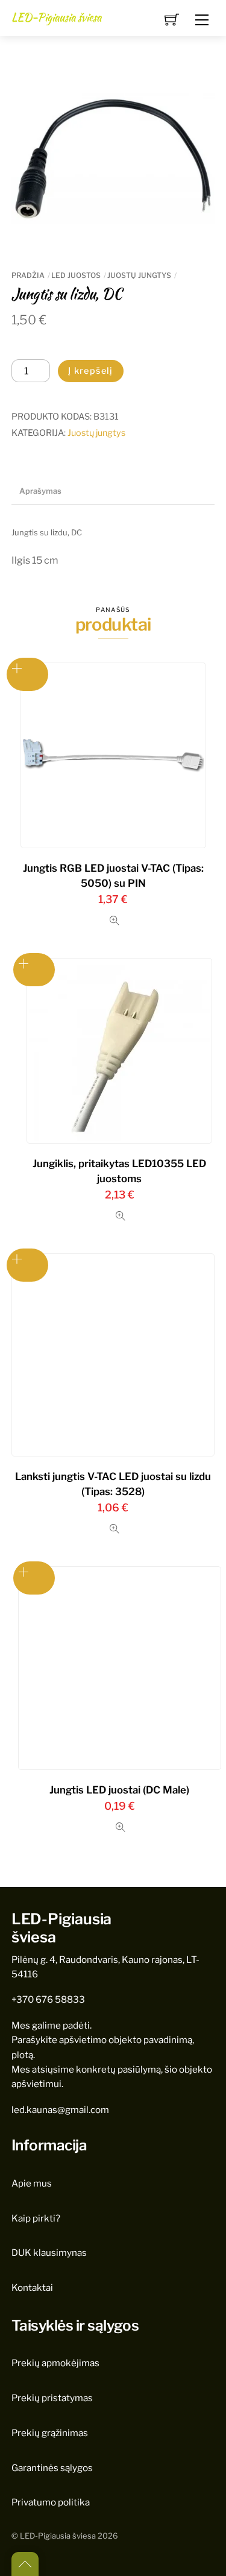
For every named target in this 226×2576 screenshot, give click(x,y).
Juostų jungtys (139, 275)
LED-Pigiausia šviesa (58, 2536)
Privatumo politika (51, 2502)
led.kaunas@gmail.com (60, 2110)
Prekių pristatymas (52, 2398)
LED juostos (76, 275)
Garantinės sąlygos (52, 2468)
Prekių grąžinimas (50, 2433)
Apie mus (32, 2183)
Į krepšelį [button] (28, 674)
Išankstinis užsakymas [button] (34, 970)
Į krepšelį (91, 371)
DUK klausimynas (49, 2253)
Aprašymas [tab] (40, 491)
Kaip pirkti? (36, 2218)
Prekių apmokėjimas (55, 2363)
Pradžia (28, 275)
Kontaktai (32, 2288)
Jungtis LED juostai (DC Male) (119, 1790)
